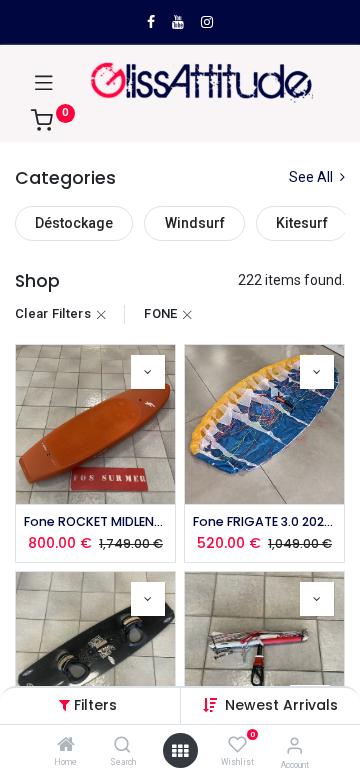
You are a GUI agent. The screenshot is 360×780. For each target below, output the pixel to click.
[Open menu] (180, 751)
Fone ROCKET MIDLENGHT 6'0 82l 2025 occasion (95, 521)
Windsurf (195, 223)
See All (312, 177)
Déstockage (74, 223)
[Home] (66, 746)
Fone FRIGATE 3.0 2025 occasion (264, 521)
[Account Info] (294, 745)
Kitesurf (302, 223)
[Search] (122, 746)
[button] (281, 705)
